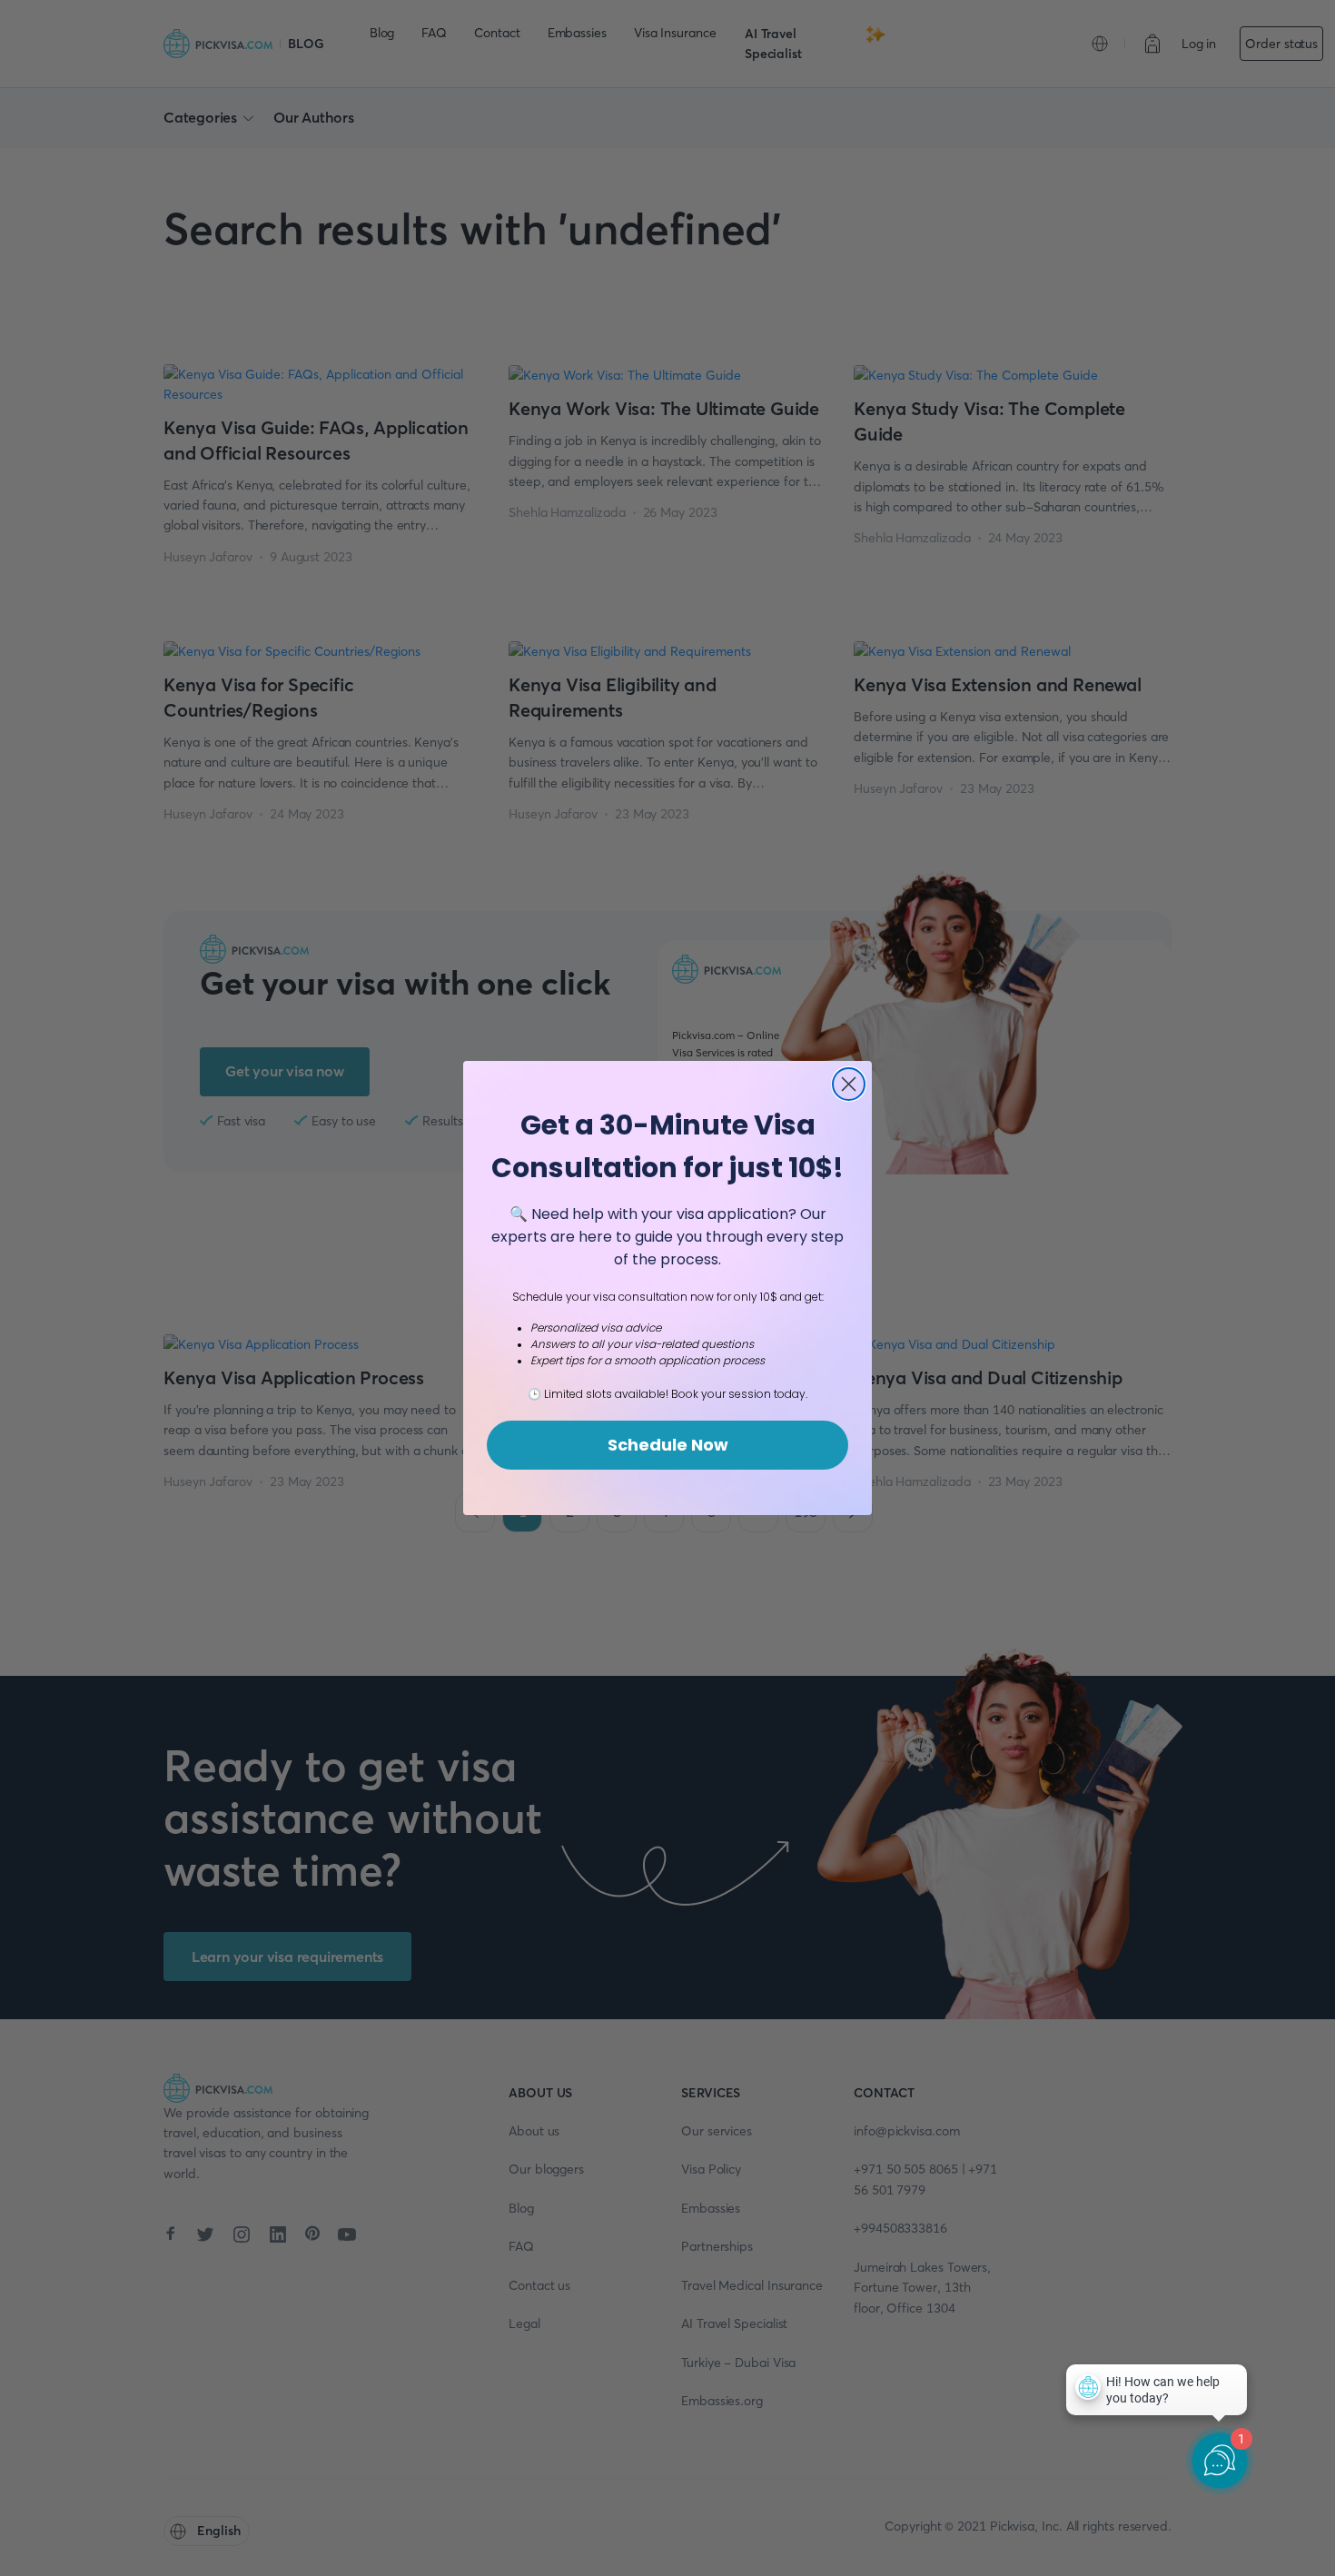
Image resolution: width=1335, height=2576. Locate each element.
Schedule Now (668, 1445)
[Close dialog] (849, 1084)
